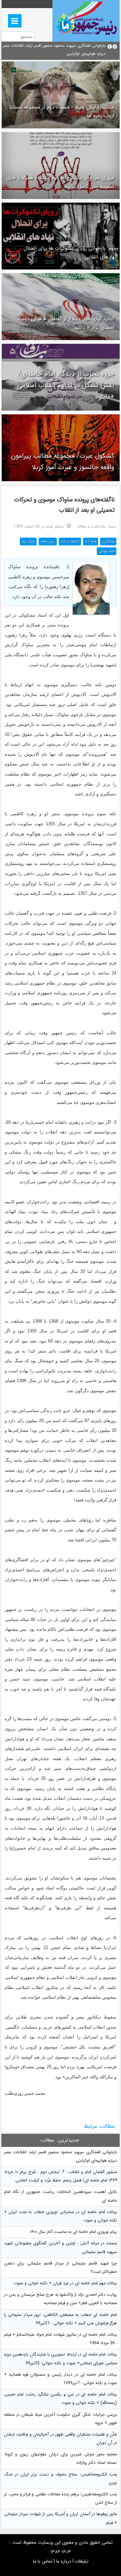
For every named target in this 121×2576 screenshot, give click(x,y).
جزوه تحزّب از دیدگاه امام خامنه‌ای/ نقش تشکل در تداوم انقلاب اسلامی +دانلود (66, 385)
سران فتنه (48, 542)
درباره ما (64, 2561)
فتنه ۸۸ (91, 542)
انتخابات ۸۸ (70, 542)
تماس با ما (43, 2561)
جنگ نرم (28, 542)
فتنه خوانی (107, 551)
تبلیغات (82, 2561)
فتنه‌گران (108, 542)
